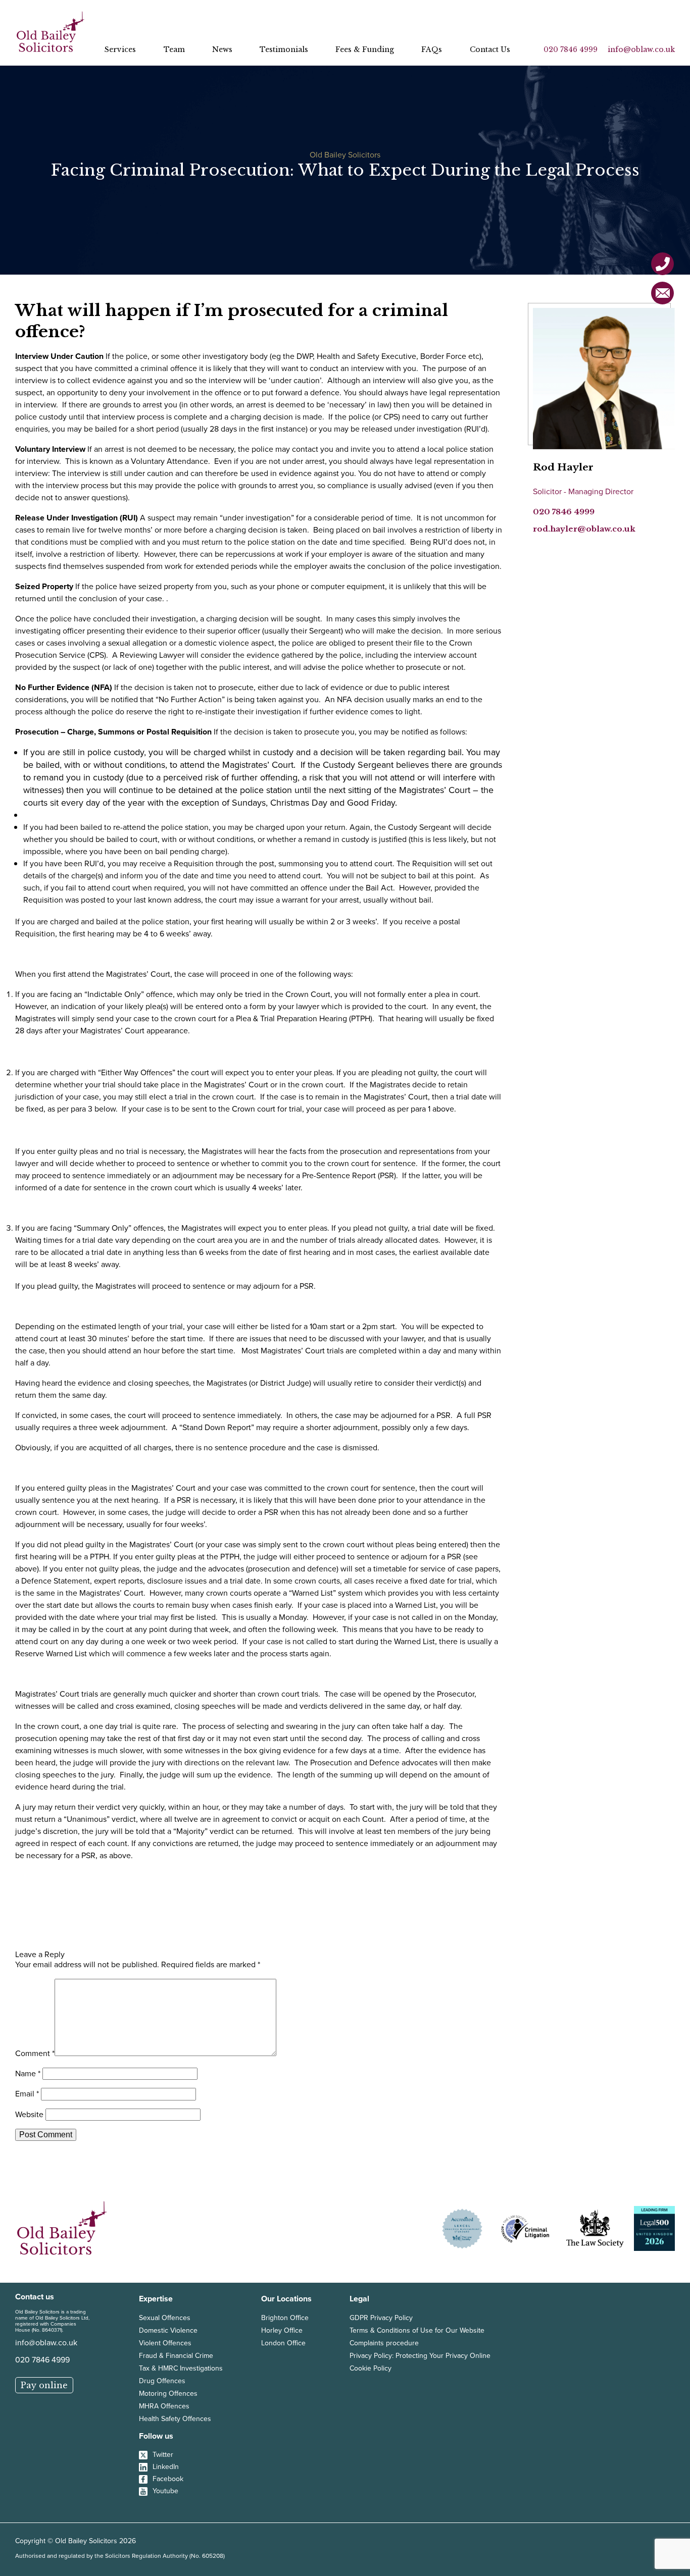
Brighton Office (285, 2318)
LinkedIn (166, 2467)
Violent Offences (165, 2343)
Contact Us (490, 49)
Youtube (165, 2491)
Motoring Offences (168, 2394)
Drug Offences (162, 2381)
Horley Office (282, 2330)
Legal (359, 2299)
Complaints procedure (384, 2343)
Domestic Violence (168, 2330)
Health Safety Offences (175, 2419)
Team (174, 49)
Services (120, 49)
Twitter (163, 2455)
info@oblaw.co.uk (641, 49)
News (222, 49)
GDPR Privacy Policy (381, 2318)
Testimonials (284, 49)
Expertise (156, 2299)
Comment (35, 2053)
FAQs (432, 49)
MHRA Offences (164, 2406)
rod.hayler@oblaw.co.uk (584, 529)
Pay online (44, 2385)
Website (29, 2114)
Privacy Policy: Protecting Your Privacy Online (420, 2356)
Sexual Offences (165, 2318)
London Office (283, 2343)
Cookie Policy (371, 2368)
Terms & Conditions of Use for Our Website (417, 2330)
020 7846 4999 (571, 49)
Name (28, 2073)
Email (27, 2094)
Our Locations (286, 2299)
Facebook (168, 2479)
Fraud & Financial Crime (176, 2356)
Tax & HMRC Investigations (181, 2368)
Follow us (156, 2436)
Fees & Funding (365, 49)
